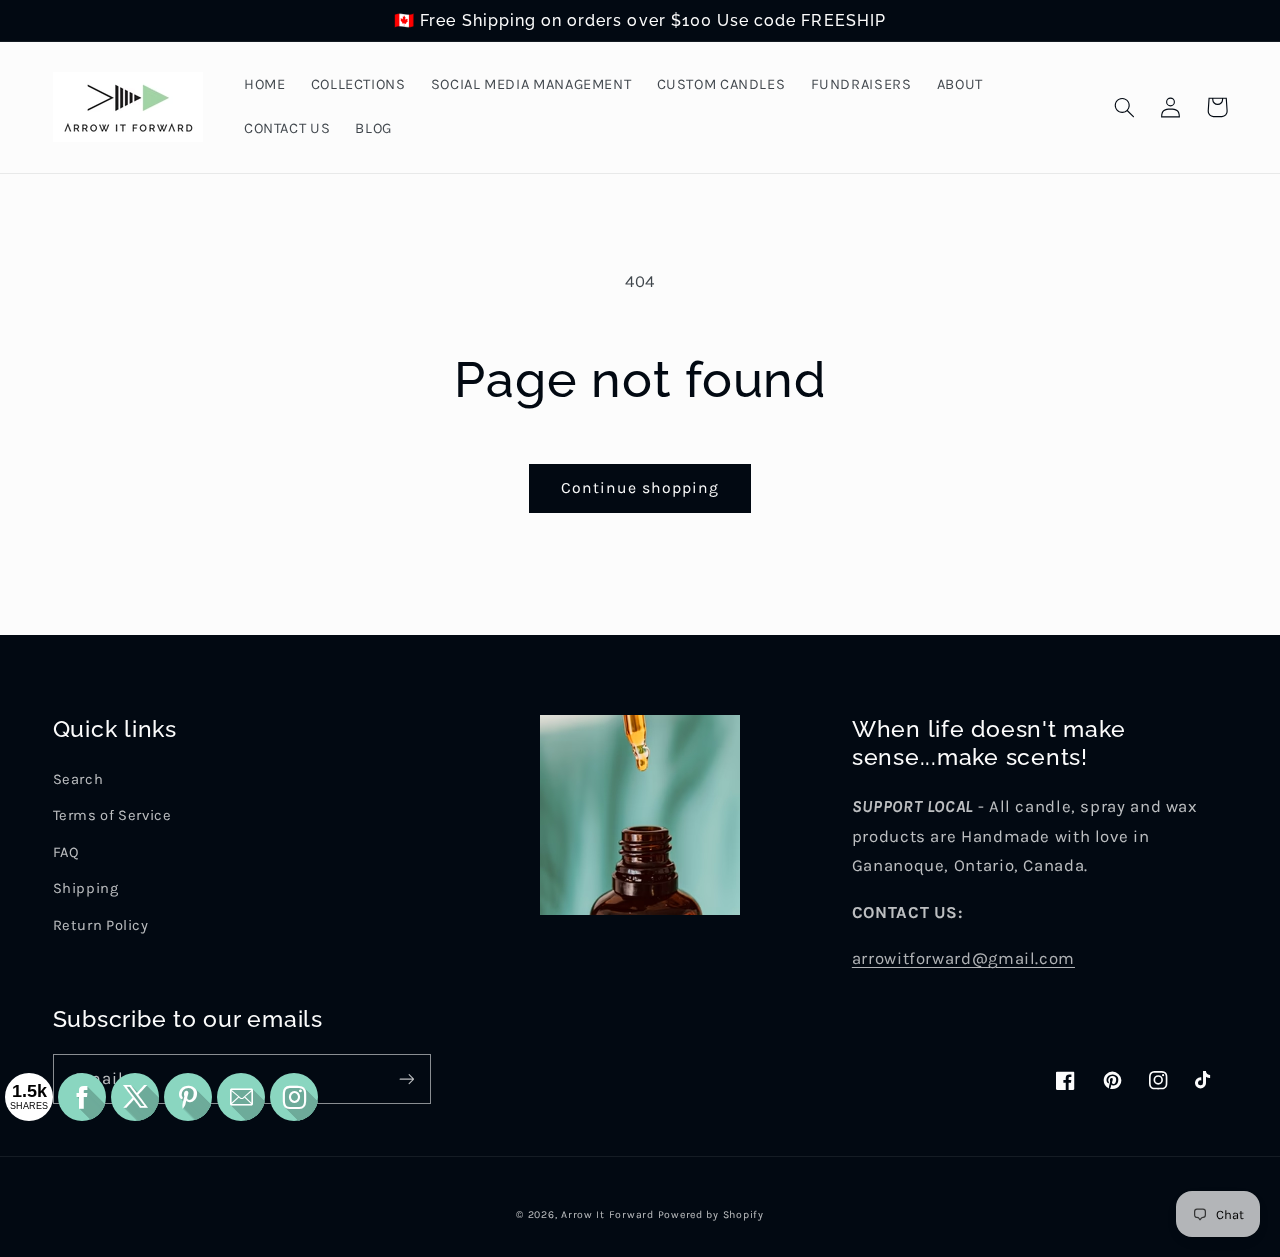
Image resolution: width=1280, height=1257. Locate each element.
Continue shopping (640, 488)
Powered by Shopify (711, 1214)
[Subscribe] (406, 1078)
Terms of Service (112, 815)
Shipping (86, 888)
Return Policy (101, 925)
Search (78, 779)
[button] (1125, 107)
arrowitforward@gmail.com (963, 958)
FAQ (66, 852)
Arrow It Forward (607, 1214)
